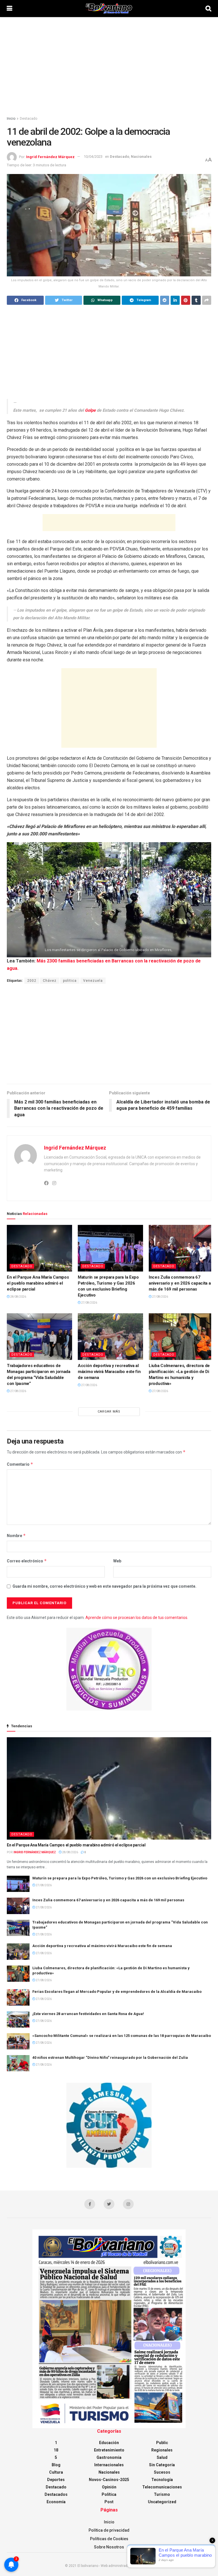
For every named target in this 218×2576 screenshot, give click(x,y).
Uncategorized (162, 2502)
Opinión (109, 2487)
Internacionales (109, 2465)
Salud (162, 2457)
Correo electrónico (27, 1561)
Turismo (162, 2494)
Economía (56, 2502)
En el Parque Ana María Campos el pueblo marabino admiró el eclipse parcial (38, 1283)
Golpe (90, 410)
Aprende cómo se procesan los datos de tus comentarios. (137, 1618)
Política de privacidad (109, 2530)
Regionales (162, 2450)
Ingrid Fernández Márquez (50, 157)
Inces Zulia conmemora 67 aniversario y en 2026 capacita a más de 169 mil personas (180, 1283)
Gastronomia (109, 2457)
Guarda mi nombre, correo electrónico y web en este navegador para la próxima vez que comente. (104, 1586)
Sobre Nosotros (109, 2547)
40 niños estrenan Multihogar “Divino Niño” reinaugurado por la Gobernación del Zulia (110, 2058)
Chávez (50, 981)
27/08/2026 (89, 1303)
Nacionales (141, 157)
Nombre (16, 1536)
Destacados (56, 2494)
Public (162, 2443)
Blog (56, 2465)
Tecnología (162, 2480)
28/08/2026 (18, 1297)
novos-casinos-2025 (109, 2480)
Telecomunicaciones (162, 2487)
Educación (109, 2443)
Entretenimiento (109, 2450)
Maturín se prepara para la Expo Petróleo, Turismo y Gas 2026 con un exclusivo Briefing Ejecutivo (120, 1878)
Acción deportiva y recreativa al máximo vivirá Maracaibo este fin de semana (109, 1372)
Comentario (20, 1464)
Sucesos (162, 2472)
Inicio (11, 119)
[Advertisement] (109, 65)
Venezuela (93, 981)
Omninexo (144, 2566)
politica (70, 981)
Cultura (56, 2472)
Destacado (29, 119)
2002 (32, 981)
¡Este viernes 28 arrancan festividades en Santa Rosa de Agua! (88, 2014)
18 (56, 2450)
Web (117, 1561)
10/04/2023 (93, 157)
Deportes (56, 2480)
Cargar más (109, 1412)
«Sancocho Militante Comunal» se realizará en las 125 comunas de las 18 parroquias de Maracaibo (122, 2036)
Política (109, 2494)
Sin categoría (162, 2465)
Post (109, 2502)
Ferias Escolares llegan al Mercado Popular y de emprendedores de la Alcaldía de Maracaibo (117, 1992)
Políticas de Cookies (109, 2539)
